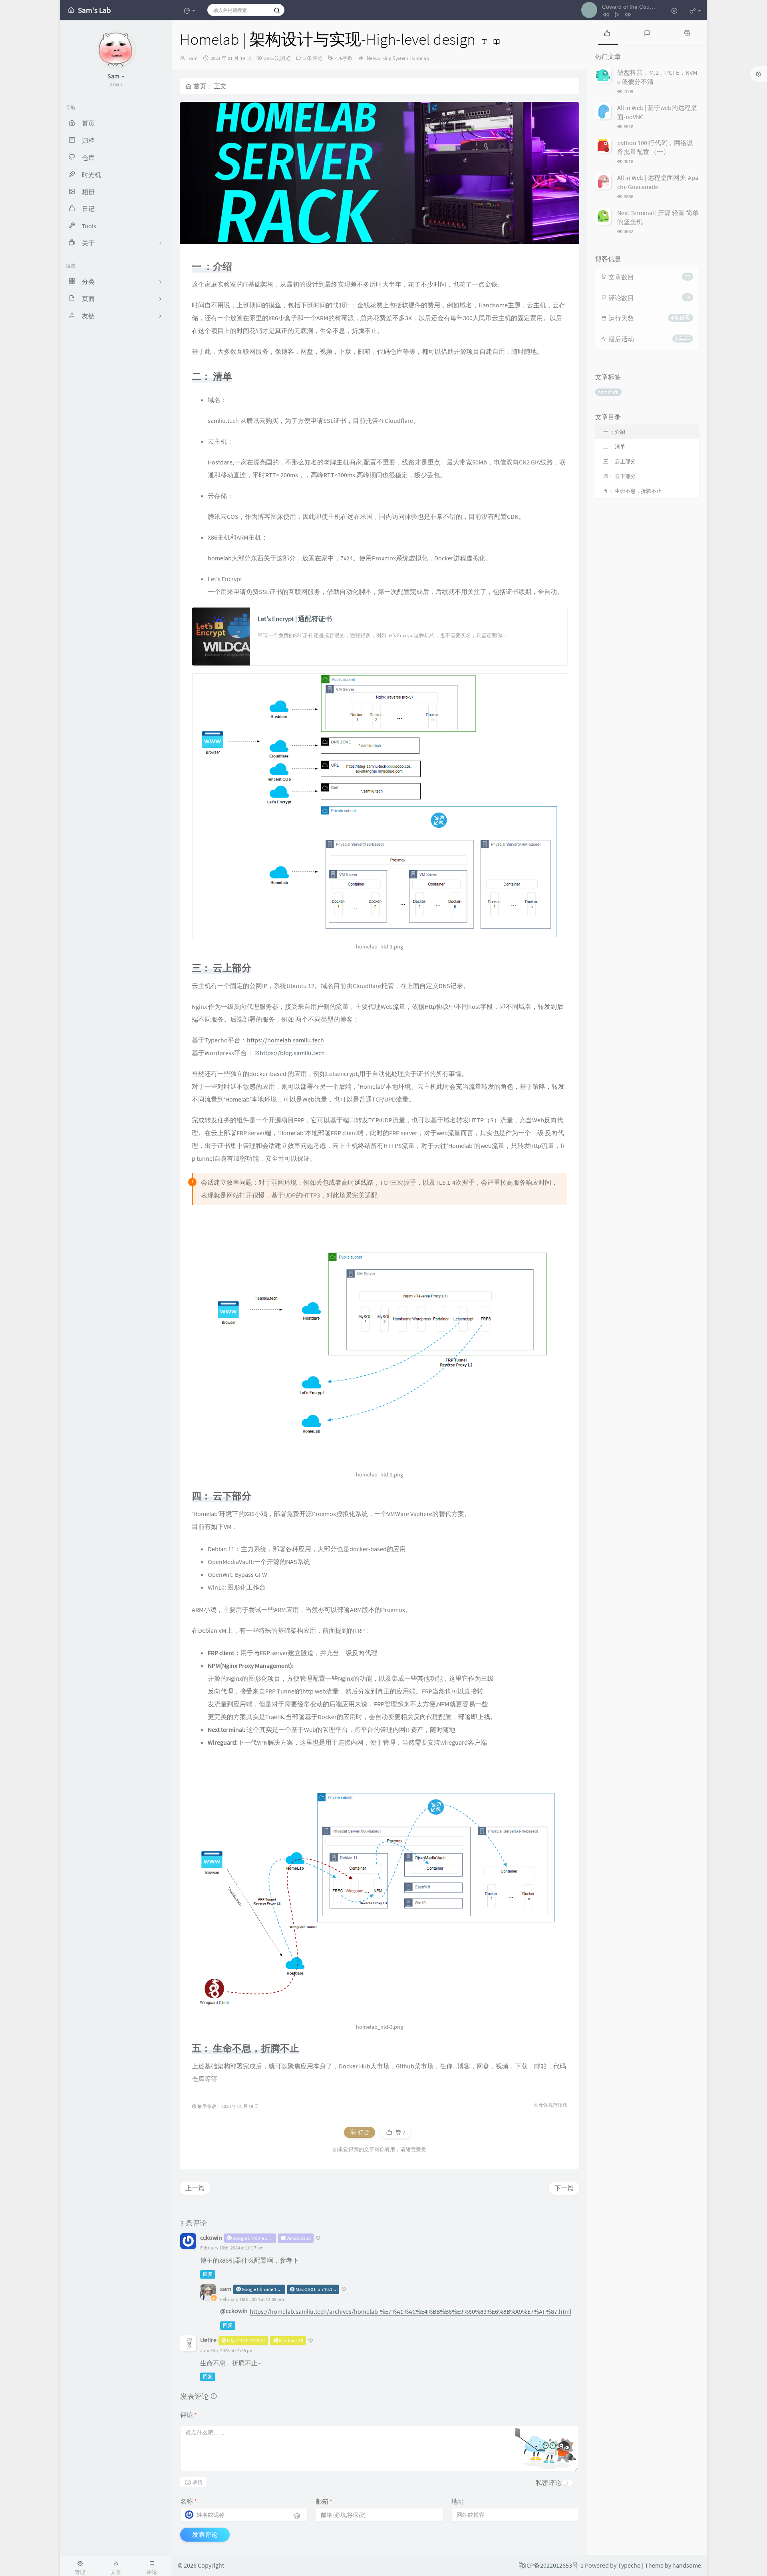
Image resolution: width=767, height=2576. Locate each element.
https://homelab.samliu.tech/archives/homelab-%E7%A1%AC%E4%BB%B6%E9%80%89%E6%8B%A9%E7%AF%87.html (410, 2311)
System (400, 58)
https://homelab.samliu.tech (285, 1040)
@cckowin (234, 2311)
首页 (200, 86)
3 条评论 (313, 58)
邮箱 (324, 2501)
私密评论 (548, 2482)
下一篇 (564, 2188)
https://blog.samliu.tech (292, 1053)
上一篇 (195, 2188)
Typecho (629, 2565)
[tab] (607, 33)
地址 (458, 2501)
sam (193, 58)
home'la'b (608, 392)
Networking (379, 58)
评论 (189, 2415)
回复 (208, 2274)
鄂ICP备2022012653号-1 (551, 2565)
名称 (189, 2501)
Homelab (419, 58)
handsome (687, 2565)
